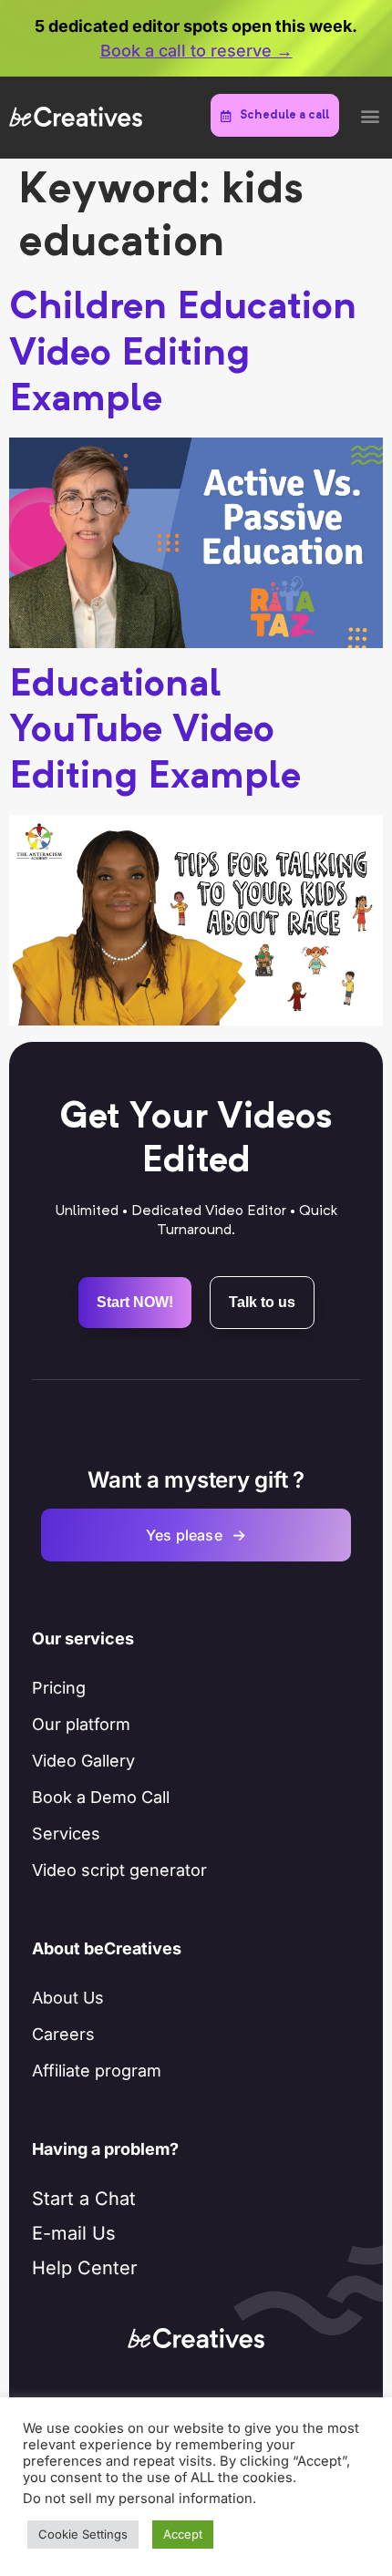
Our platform (81, 1724)
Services (66, 1834)
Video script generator (119, 1870)
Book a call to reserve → (196, 51)
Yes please (196, 1535)
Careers (63, 2034)
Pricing (59, 1688)
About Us (68, 1998)
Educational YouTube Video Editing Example (155, 732)
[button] (370, 115)
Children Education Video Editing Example (183, 354)
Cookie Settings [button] (83, 2534)
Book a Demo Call (101, 1797)
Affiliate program (97, 2071)
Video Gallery (83, 1761)
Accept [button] (183, 2534)
